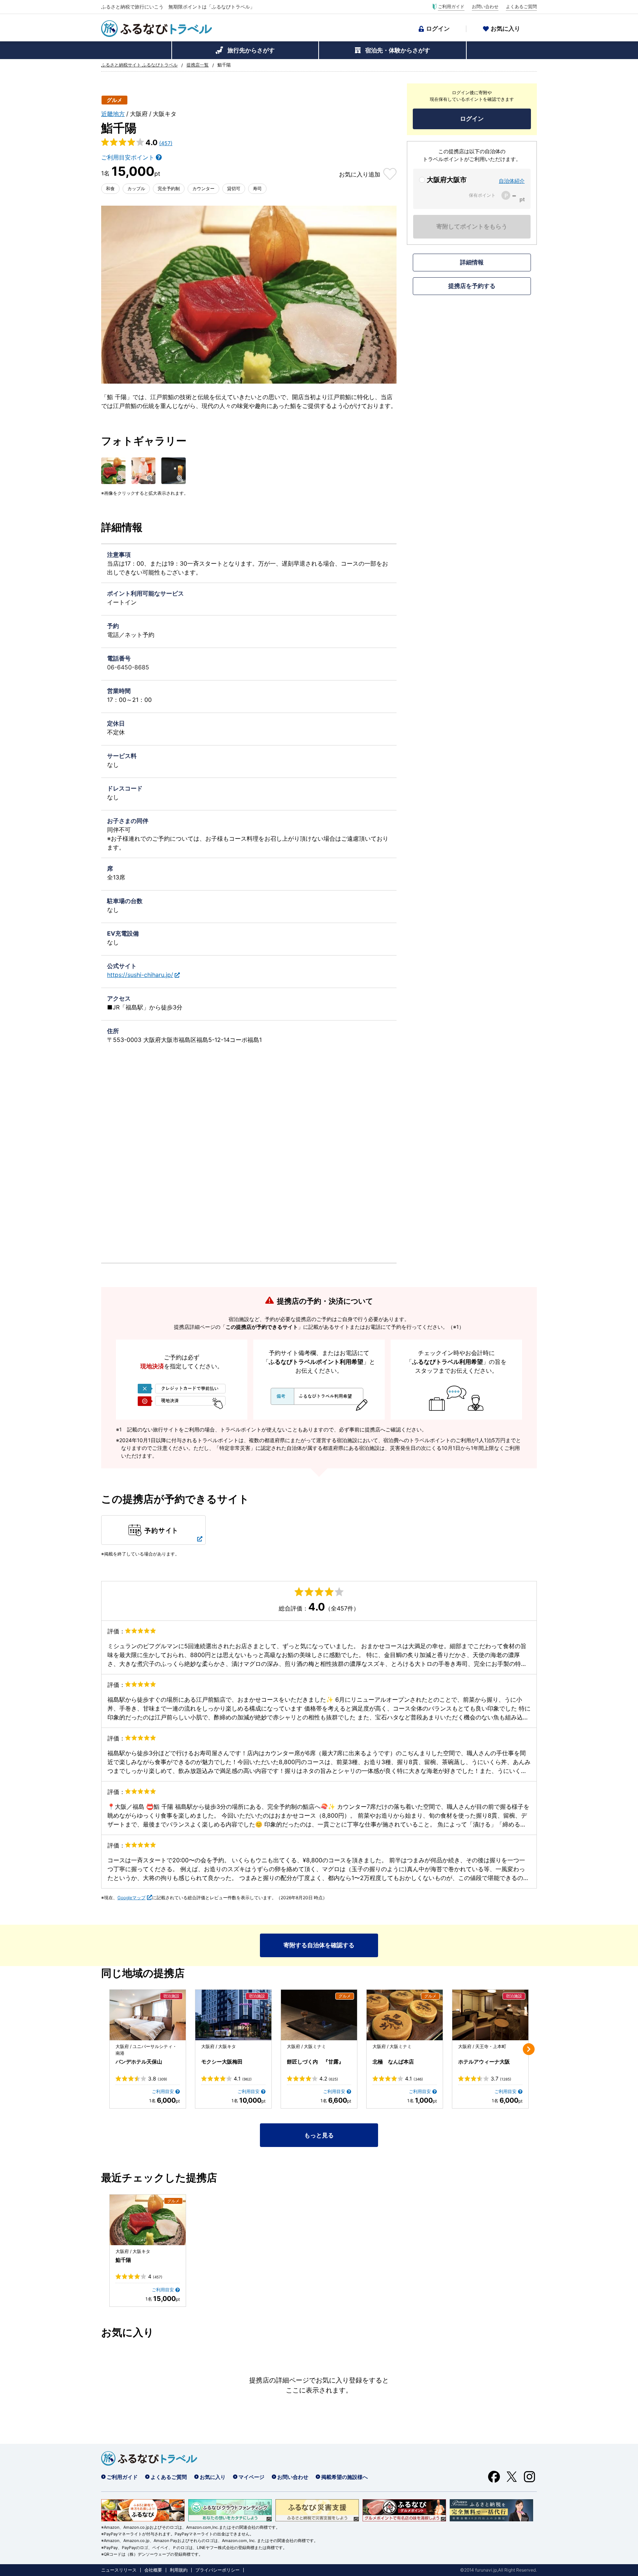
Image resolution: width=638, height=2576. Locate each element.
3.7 (501, 2079)
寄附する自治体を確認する (319, 1945)
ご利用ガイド (451, 7)
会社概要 (153, 2570)
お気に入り (505, 28)
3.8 (158, 2079)
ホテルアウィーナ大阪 (484, 2062)
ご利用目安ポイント (128, 157)
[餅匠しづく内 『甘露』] (319, 2015)
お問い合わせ (485, 7)
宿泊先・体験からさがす (398, 50)
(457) (166, 143)
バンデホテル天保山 (139, 2062)
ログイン (438, 28)
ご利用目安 (163, 2091)
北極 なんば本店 (393, 2062)
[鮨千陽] (148, 2220)
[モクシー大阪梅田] (233, 2015)
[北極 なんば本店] (405, 2015)
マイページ (251, 2477)
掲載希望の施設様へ (344, 2477)
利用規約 (179, 2570)
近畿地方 (113, 114)
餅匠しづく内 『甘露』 (315, 2062)
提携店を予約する (472, 286)
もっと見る (319, 2135)
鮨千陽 (123, 2260)
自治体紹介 (512, 181)
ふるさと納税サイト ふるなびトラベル (139, 65)
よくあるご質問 (521, 7)
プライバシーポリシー (217, 2570)
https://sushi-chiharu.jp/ (140, 975)
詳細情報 (472, 262)
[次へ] (529, 2049)
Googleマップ (131, 1898)
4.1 (243, 2079)
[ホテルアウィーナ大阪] (490, 2015)
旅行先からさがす (251, 50)
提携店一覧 (198, 65)
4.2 (329, 2079)
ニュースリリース (119, 2570)
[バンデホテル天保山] (148, 2015)
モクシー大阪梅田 (222, 2062)
